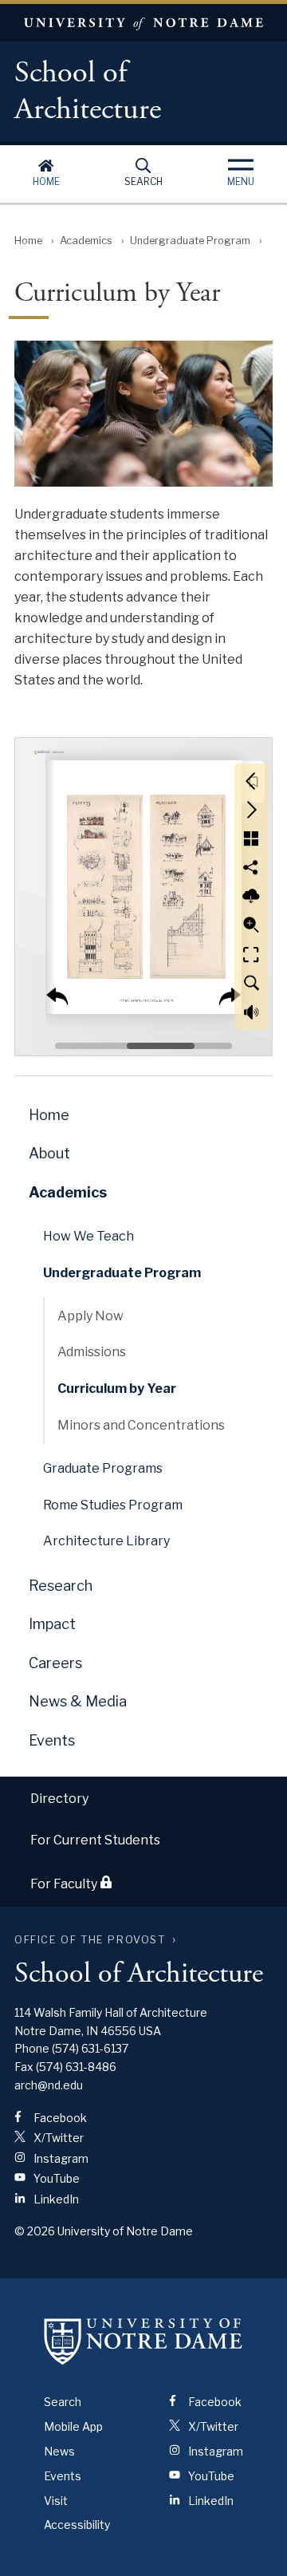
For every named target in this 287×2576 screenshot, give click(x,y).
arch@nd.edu (49, 2085)
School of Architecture (88, 92)
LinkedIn (55, 2199)
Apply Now (90, 1316)
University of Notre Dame (143, 23)
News (59, 2451)
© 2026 (35, 2231)
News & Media (78, 1701)
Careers (55, 1663)
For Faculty (65, 1884)
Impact (52, 1624)
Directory (59, 1799)
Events (52, 1740)
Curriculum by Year (117, 1389)
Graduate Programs (103, 1468)
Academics (86, 241)
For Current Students (95, 1840)
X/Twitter (57, 2138)
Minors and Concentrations (141, 1425)
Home (46, 181)
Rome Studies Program (113, 1505)
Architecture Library (106, 1541)
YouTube (55, 2178)
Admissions (92, 1352)
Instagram (60, 2158)
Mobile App (73, 2426)
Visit (56, 2501)
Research (61, 1586)
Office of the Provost (90, 1940)
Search (143, 181)
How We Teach (88, 1236)
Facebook (59, 2118)
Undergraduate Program (190, 241)
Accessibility (77, 2525)
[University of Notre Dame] (143, 2341)
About (49, 1153)
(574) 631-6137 (90, 2048)
